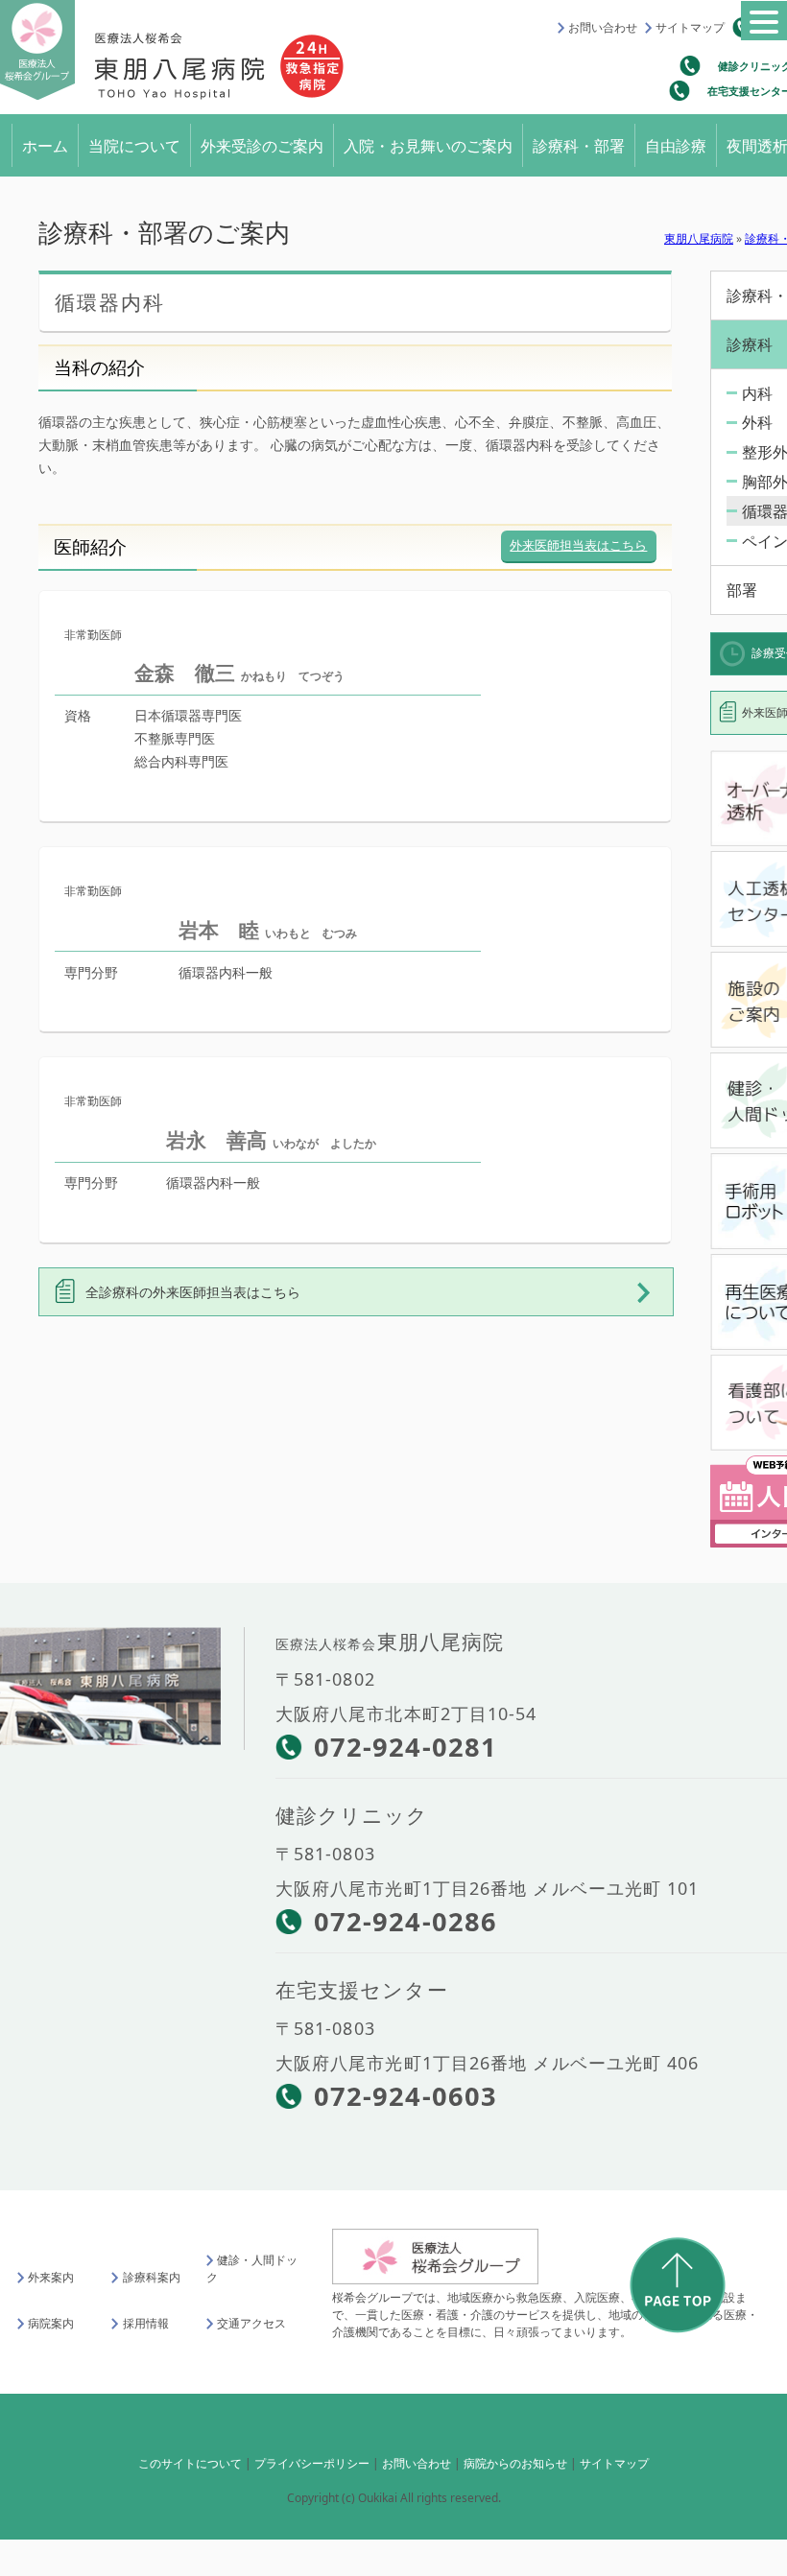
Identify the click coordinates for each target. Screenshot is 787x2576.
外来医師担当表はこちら (578, 537)
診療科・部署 (579, 142)
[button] (764, 21)
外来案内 (51, 2270)
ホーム (45, 142)
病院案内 (51, 2316)
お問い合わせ (603, 27)
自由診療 (676, 142)
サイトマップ (690, 27)
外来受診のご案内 (262, 142)
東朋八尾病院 (699, 231)
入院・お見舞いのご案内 (428, 142)
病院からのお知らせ (515, 2457)
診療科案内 (151, 2270)
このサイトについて (190, 2457)
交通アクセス (251, 2316)
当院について (134, 142)
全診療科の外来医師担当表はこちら (193, 1284)
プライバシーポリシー (312, 2457)
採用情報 (145, 2316)
